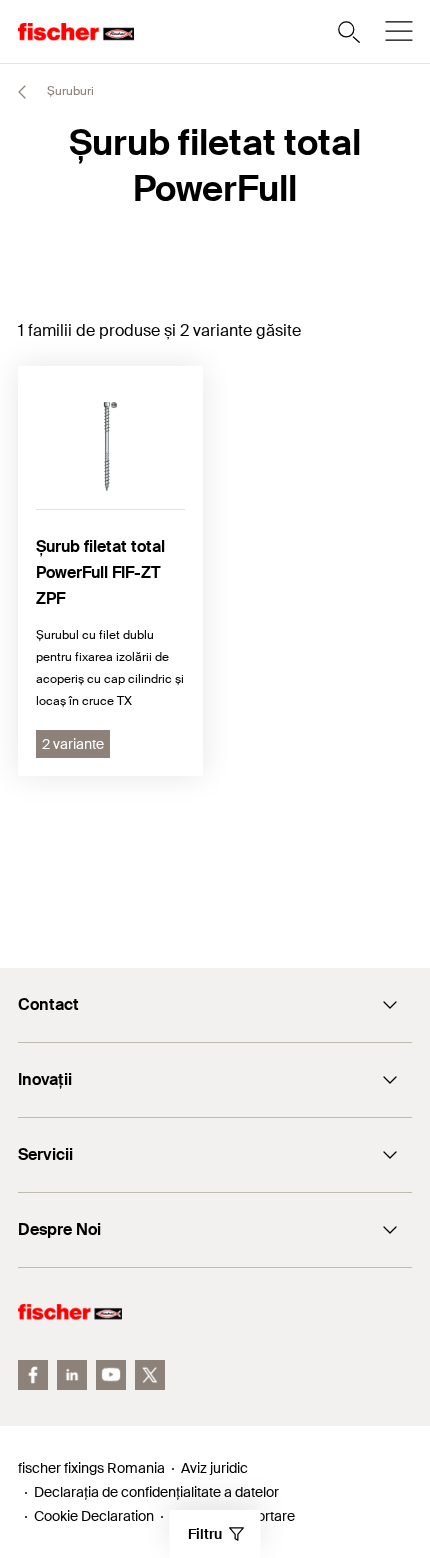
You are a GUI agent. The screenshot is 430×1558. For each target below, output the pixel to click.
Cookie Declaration (94, 1516)
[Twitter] (150, 1375)
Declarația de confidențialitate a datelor (156, 1492)
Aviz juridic (214, 1468)
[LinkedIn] (72, 1375)
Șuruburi (69, 91)
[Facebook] (33, 1375)
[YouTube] (111, 1375)
